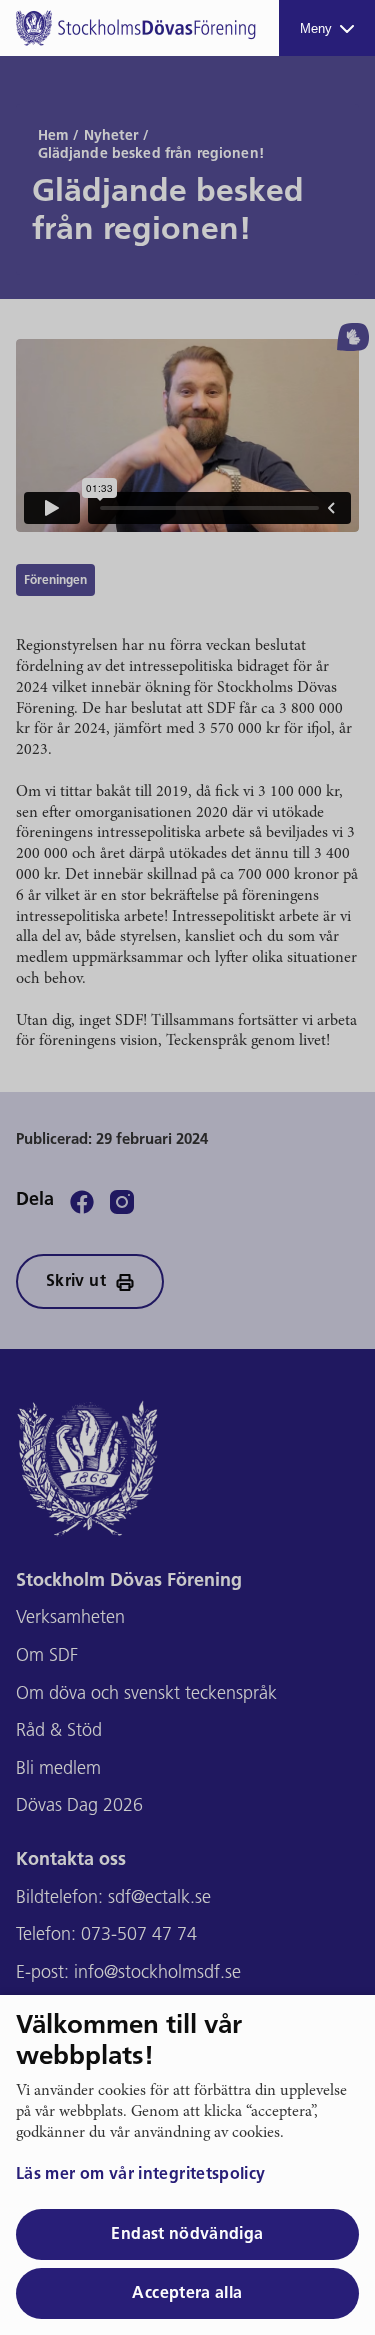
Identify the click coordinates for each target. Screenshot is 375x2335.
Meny (316, 28)
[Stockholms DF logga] (136, 28)
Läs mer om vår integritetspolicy (141, 2175)
